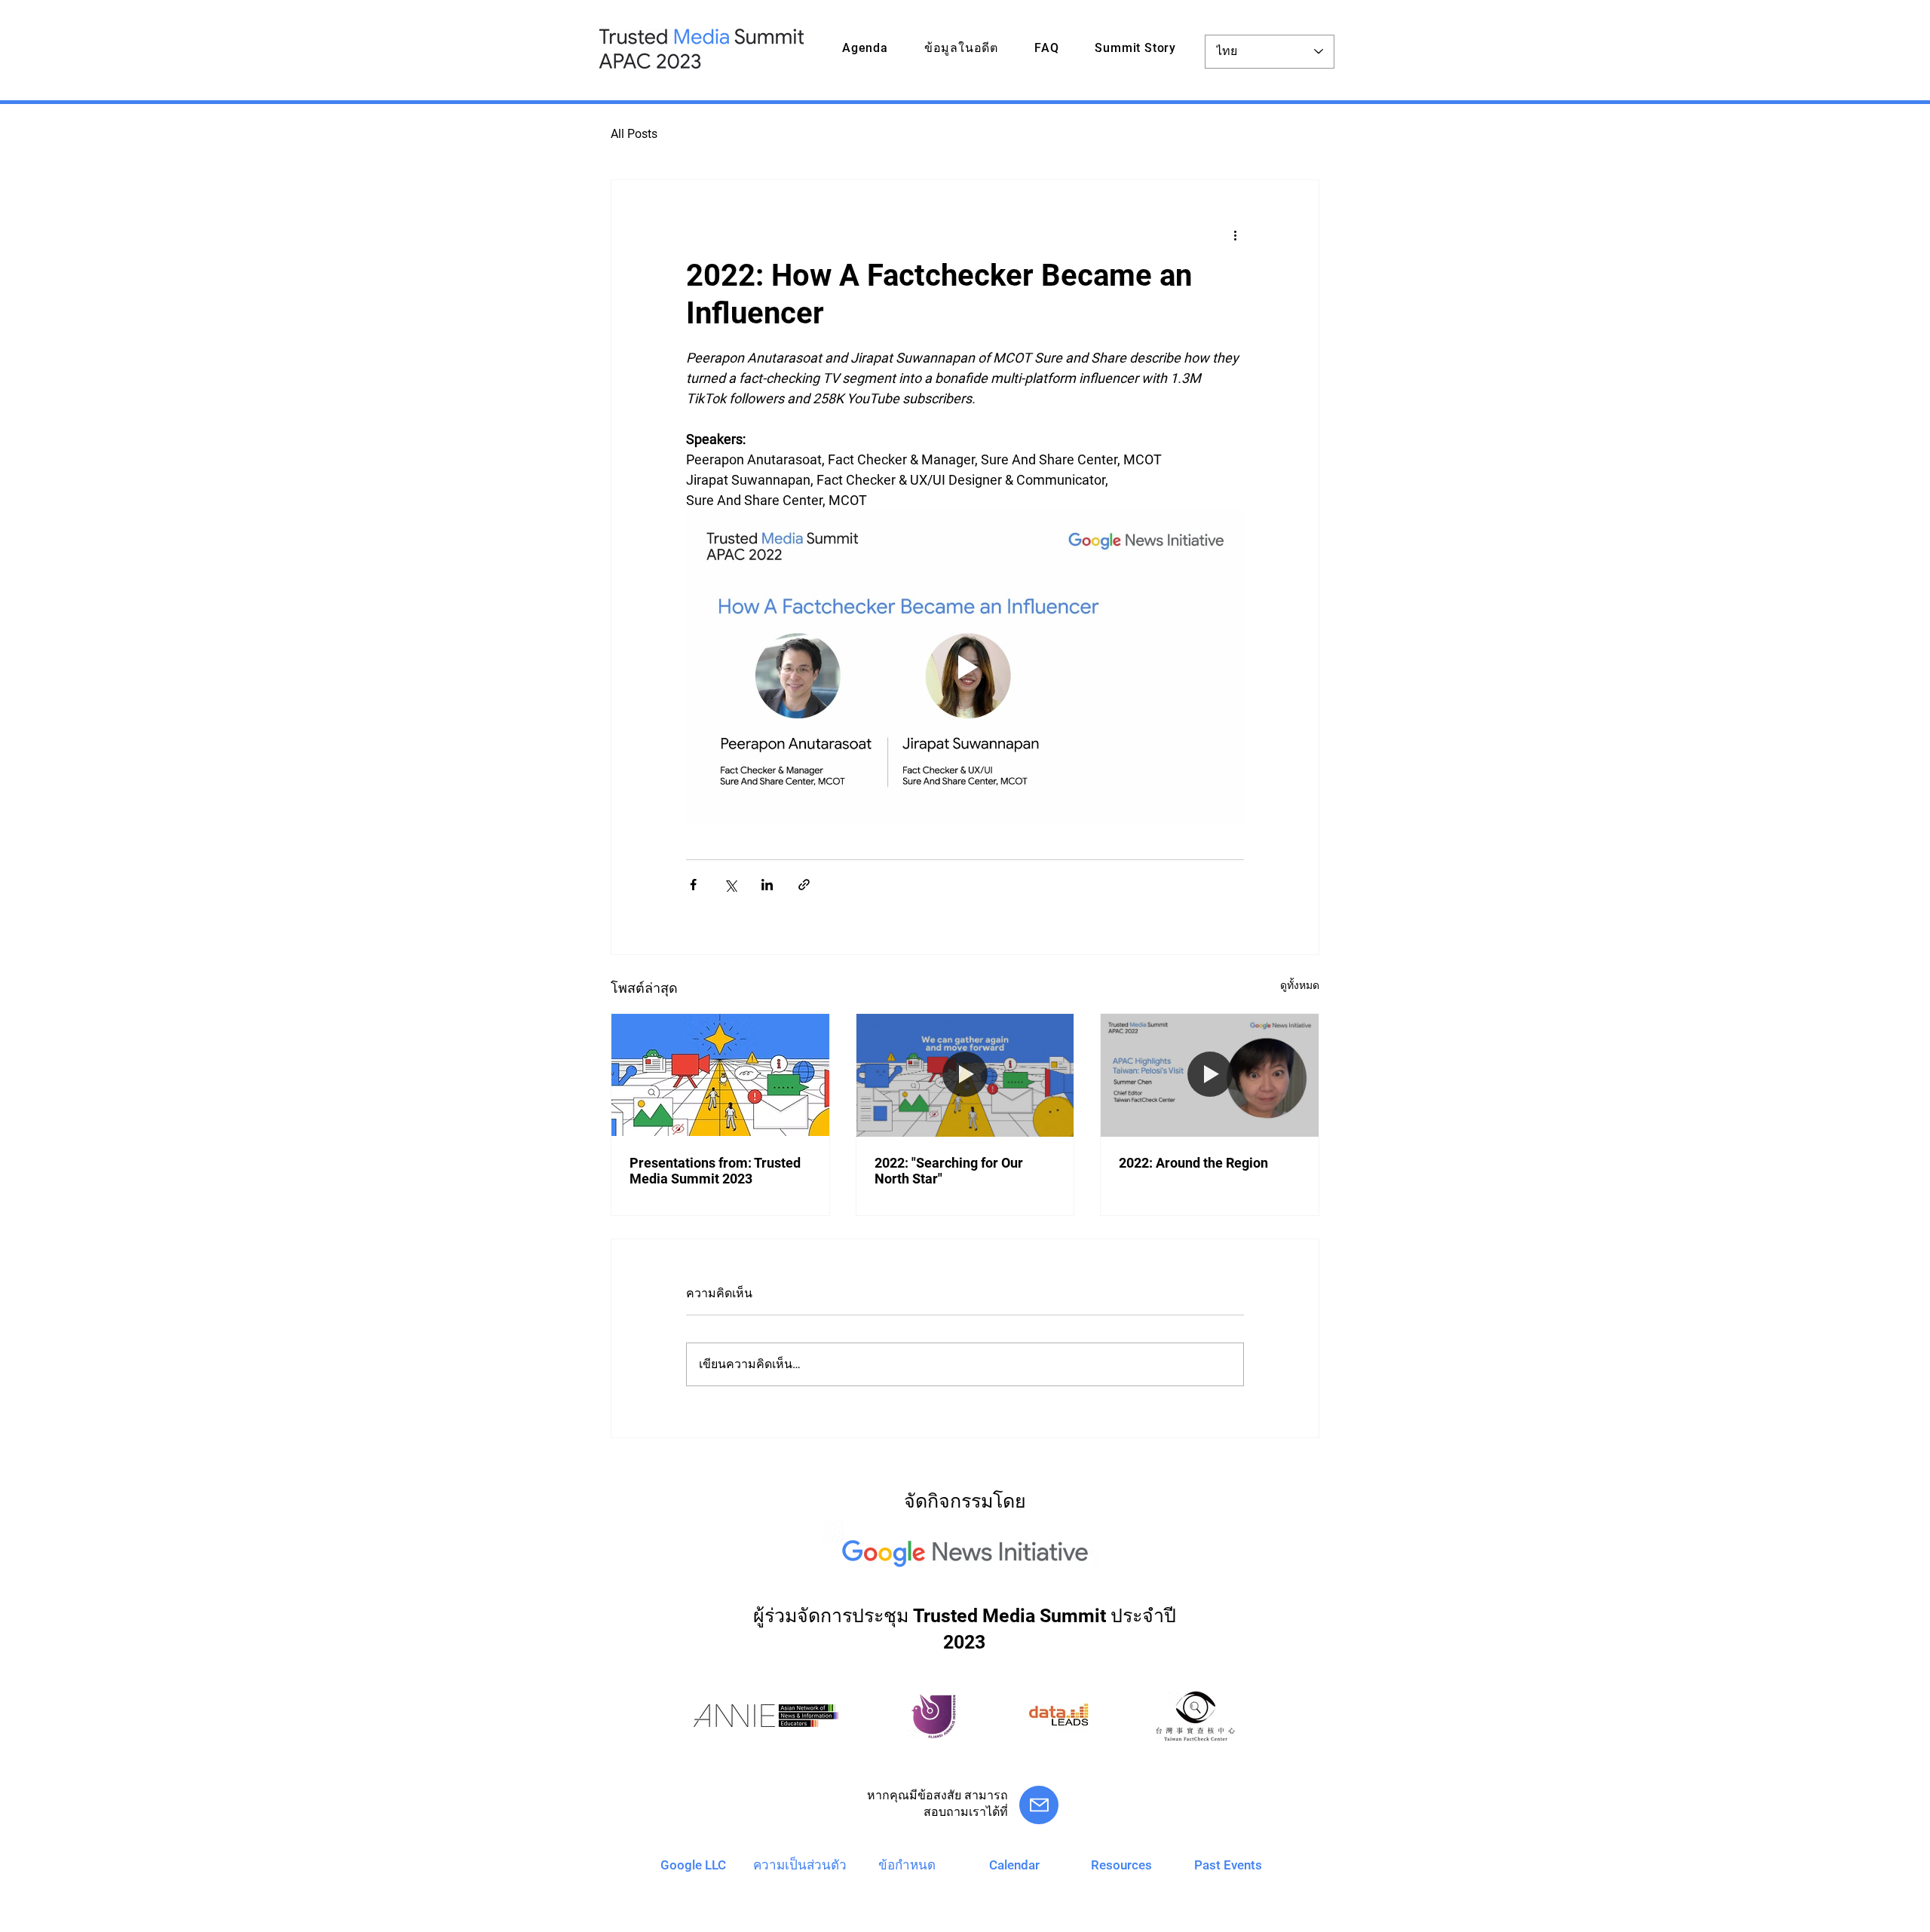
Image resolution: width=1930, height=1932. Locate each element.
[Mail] (1039, 1805)
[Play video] (965, 667)
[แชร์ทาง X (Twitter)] (730, 885)
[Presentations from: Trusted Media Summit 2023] (720, 1075)
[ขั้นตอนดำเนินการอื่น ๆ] (1235, 234)
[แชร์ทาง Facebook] (693, 885)
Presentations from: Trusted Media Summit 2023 (715, 1171)
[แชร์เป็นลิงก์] (804, 885)
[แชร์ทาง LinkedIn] (767, 885)
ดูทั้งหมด (1300, 985)
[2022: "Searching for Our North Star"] (965, 1075)
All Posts (634, 134)
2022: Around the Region (1193, 1163)
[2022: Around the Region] (1210, 1075)
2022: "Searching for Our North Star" (949, 1171)
